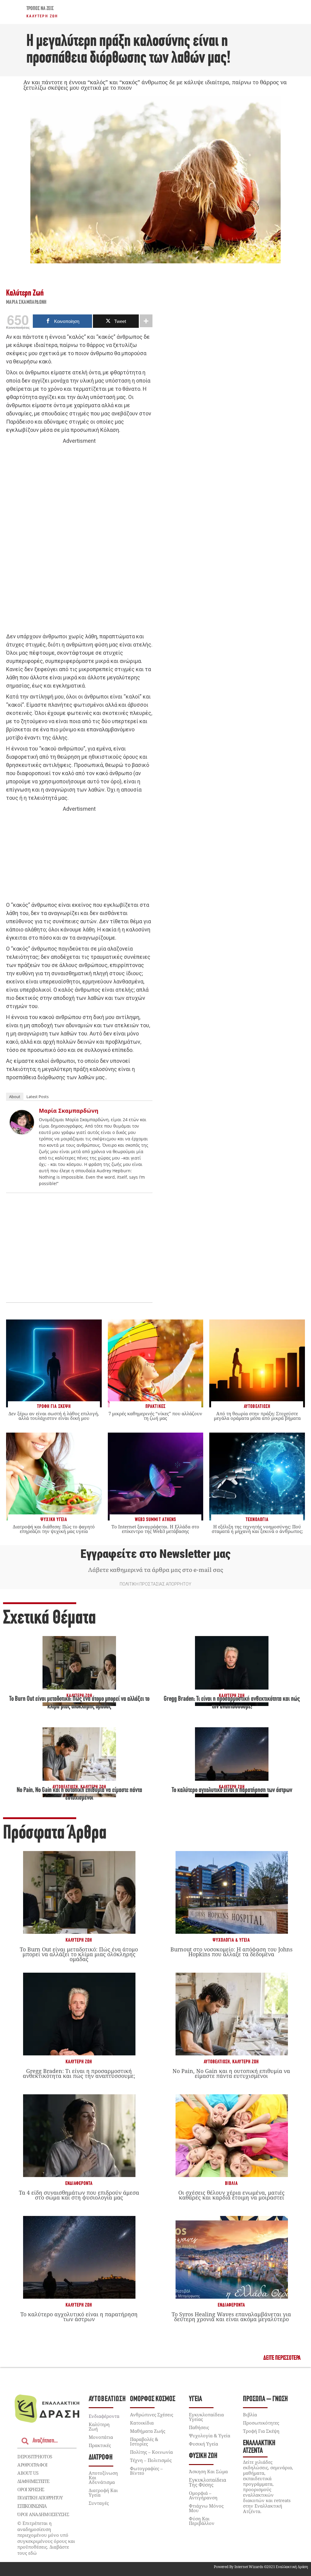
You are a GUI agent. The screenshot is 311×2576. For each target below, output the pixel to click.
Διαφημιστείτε (33, 2481)
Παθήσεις (199, 2427)
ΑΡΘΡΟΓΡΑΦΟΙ (32, 2465)
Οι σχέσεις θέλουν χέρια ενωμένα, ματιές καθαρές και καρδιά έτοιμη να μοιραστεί (231, 2195)
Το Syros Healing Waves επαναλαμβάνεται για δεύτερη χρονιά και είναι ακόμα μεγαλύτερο (231, 2317)
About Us (28, 2473)
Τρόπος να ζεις (40, 9)
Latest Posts (38, 1097)
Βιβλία (231, 2184)
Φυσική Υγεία (203, 2444)
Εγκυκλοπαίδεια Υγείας (206, 2417)
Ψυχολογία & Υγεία (231, 1940)
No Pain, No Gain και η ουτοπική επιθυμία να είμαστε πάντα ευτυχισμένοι (231, 2073)
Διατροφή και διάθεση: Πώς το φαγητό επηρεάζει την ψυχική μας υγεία (54, 1529)
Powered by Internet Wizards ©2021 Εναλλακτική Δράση (261, 2567)
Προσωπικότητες (261, 2423)
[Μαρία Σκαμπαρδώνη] (22, 1132)
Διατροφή (101, 2458)
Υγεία (195, 2399)
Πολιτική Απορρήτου (40, 2498)
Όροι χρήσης (31, 2489)
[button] (282, 2358)
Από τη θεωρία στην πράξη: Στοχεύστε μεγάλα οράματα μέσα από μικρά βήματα (257, 1416)
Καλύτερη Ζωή (42, 16)
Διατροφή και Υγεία (103, 2493)
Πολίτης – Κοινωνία (151, 2452)
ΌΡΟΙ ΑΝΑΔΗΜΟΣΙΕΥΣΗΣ (43, 2514)
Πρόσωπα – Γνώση (265, 2399)
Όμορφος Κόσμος (153, 2399)
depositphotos (35, 2456)
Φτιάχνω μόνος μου (206, 2508)
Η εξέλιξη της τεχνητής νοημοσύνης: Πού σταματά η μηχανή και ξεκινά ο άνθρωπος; (257, 1529)
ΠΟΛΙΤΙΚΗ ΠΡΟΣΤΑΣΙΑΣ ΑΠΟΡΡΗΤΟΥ (155, 1584)
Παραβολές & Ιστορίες (144, 2441)
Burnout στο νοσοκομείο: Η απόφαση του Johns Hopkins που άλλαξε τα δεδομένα (231, 1952)
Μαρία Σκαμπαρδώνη (26, 303)
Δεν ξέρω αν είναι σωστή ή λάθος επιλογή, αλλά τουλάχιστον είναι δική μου (54, 1416)
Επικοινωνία (32, 2506)
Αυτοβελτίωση (217, 2062)
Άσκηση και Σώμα (208, 2471)
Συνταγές (99, 2503)
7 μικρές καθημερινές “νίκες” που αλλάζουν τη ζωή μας (155, 1416)
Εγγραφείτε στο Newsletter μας (155, 1554)
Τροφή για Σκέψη (261, 2431)
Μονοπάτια (101, 2437)
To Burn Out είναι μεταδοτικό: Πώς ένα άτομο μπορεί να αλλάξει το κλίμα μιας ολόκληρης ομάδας (79, 1954)
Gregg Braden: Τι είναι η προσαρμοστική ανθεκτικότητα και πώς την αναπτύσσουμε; (79, 2073)
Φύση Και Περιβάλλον (202, 2521)
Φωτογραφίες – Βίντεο (146, 2471)
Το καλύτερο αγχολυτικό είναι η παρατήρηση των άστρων (232, 1790)
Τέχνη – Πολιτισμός (151, 2460)
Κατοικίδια (142, 2423)
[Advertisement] (79, 539)
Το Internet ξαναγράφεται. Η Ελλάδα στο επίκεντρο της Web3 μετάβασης (155, 1529)
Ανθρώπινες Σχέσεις (152, 2415)
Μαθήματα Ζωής (148, 2431)
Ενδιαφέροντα (79, 2184)
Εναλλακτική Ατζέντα (259, 2447)
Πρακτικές (100, 2445)
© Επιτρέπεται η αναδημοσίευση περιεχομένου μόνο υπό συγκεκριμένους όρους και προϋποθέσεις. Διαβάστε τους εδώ (46, 2538)
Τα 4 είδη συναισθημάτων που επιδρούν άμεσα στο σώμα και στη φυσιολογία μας (79, 2195)
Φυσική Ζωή (203, 2456)
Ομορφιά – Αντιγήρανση (203, 2495)
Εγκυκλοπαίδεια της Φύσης (208, 2482)
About (15, 1097)
